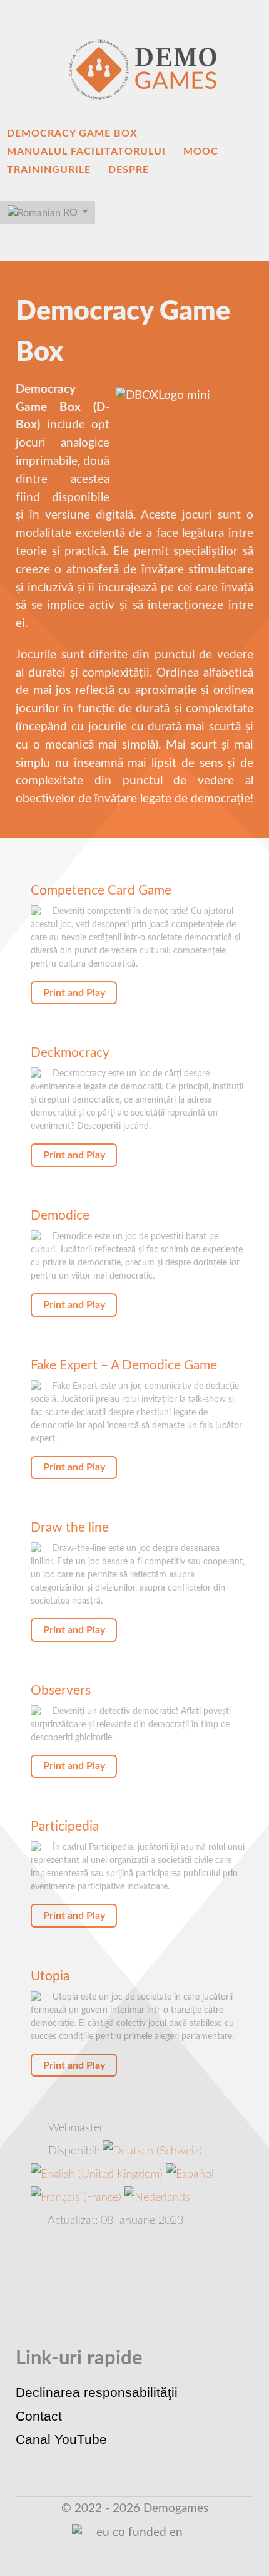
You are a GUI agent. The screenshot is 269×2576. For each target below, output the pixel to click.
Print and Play (74, 993)
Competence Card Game (101, 891)
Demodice (60, 1216)
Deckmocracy (70, 1053)
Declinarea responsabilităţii (97, 2392)
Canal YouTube (61, 2439)
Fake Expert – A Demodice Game (124, 1365)
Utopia (50, 1976)
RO (70, 212)
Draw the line (70, 1528)
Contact (39, 2416)
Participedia (65, 1826)
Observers (61, 1690)
